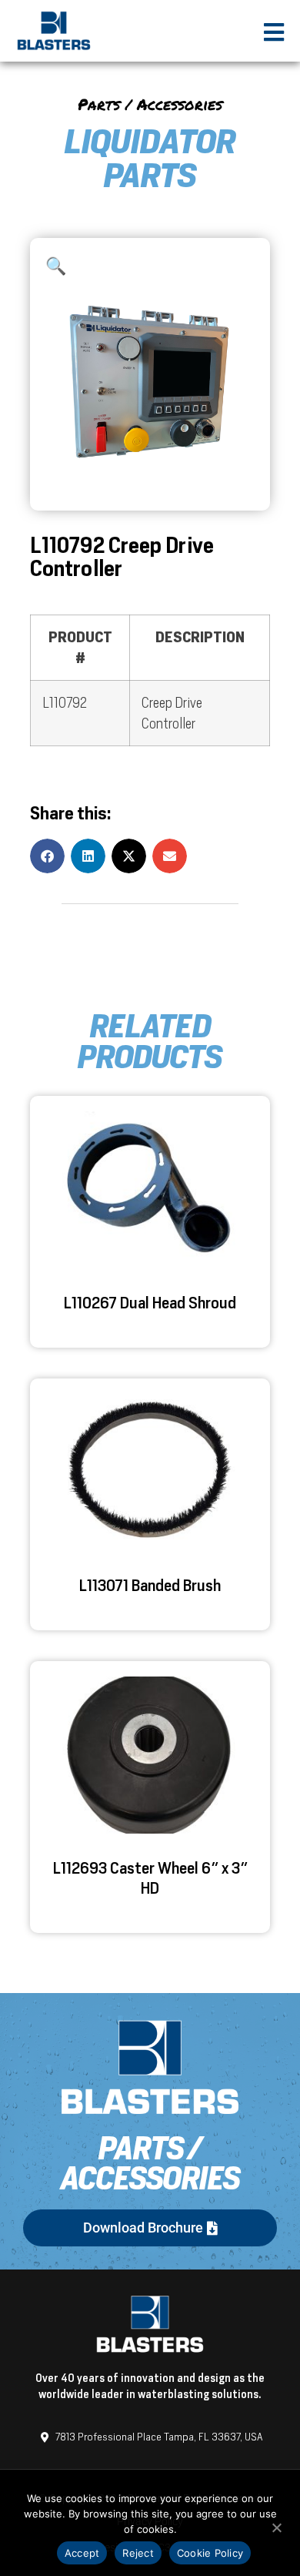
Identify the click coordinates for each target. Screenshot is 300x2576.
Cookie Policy (210, 2553)
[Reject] (276, 2526)
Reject (138, 2553)
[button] (56, 266)
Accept (82, 2553)
